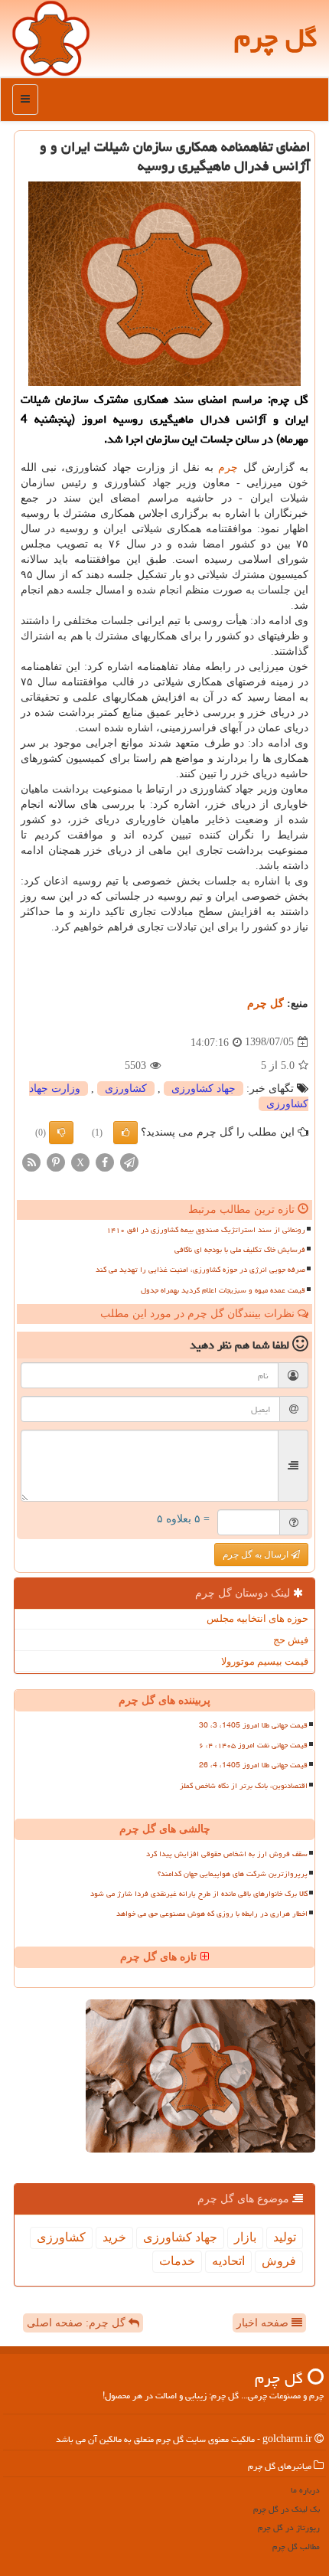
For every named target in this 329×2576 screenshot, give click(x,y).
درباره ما (305, 2490)
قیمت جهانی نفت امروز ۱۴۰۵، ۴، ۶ (253, 1745)
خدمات (177, 2261)
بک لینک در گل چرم (287, 2509)
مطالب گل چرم (296, 2547)
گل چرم (276, 38)
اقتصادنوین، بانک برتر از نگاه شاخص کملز (244, 1786)
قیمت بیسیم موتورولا (265, 1661)
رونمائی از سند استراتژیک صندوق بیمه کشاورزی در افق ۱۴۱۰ (206, 1230)
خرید (114, 2237)
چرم (228, 467)
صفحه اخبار (264, 2323)
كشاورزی (126, 1089)
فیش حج (291, 1640)
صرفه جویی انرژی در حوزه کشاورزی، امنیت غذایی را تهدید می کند (200, 1270)
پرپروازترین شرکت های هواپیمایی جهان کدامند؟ (233, 1874)
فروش (279, 2261)
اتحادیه (228, 2261)
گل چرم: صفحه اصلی (78, 2323)
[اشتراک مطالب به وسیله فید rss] (31, 1161)
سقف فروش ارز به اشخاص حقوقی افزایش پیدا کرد (227, 1854)
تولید (285, 2237)
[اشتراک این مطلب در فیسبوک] (105, 1161)
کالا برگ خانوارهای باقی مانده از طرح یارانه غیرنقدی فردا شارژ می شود (199, 1894)
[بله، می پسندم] (125, 1133)
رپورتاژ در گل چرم (289, 2527)
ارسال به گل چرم (257, 1554)
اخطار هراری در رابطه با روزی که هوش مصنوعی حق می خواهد (212, 1914)
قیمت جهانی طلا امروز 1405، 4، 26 (253, 1765)
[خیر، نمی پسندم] (61, 1133)
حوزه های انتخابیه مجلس (257, 1618)
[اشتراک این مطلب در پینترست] (56, 1161)
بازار (245, 2237)
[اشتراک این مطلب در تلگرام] (129, 1161)
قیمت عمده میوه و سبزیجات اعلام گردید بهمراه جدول (223, 1290)
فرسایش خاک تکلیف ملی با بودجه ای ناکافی (240, 1250)
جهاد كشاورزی (204, 1089)
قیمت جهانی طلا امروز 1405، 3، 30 (253, 1725)
